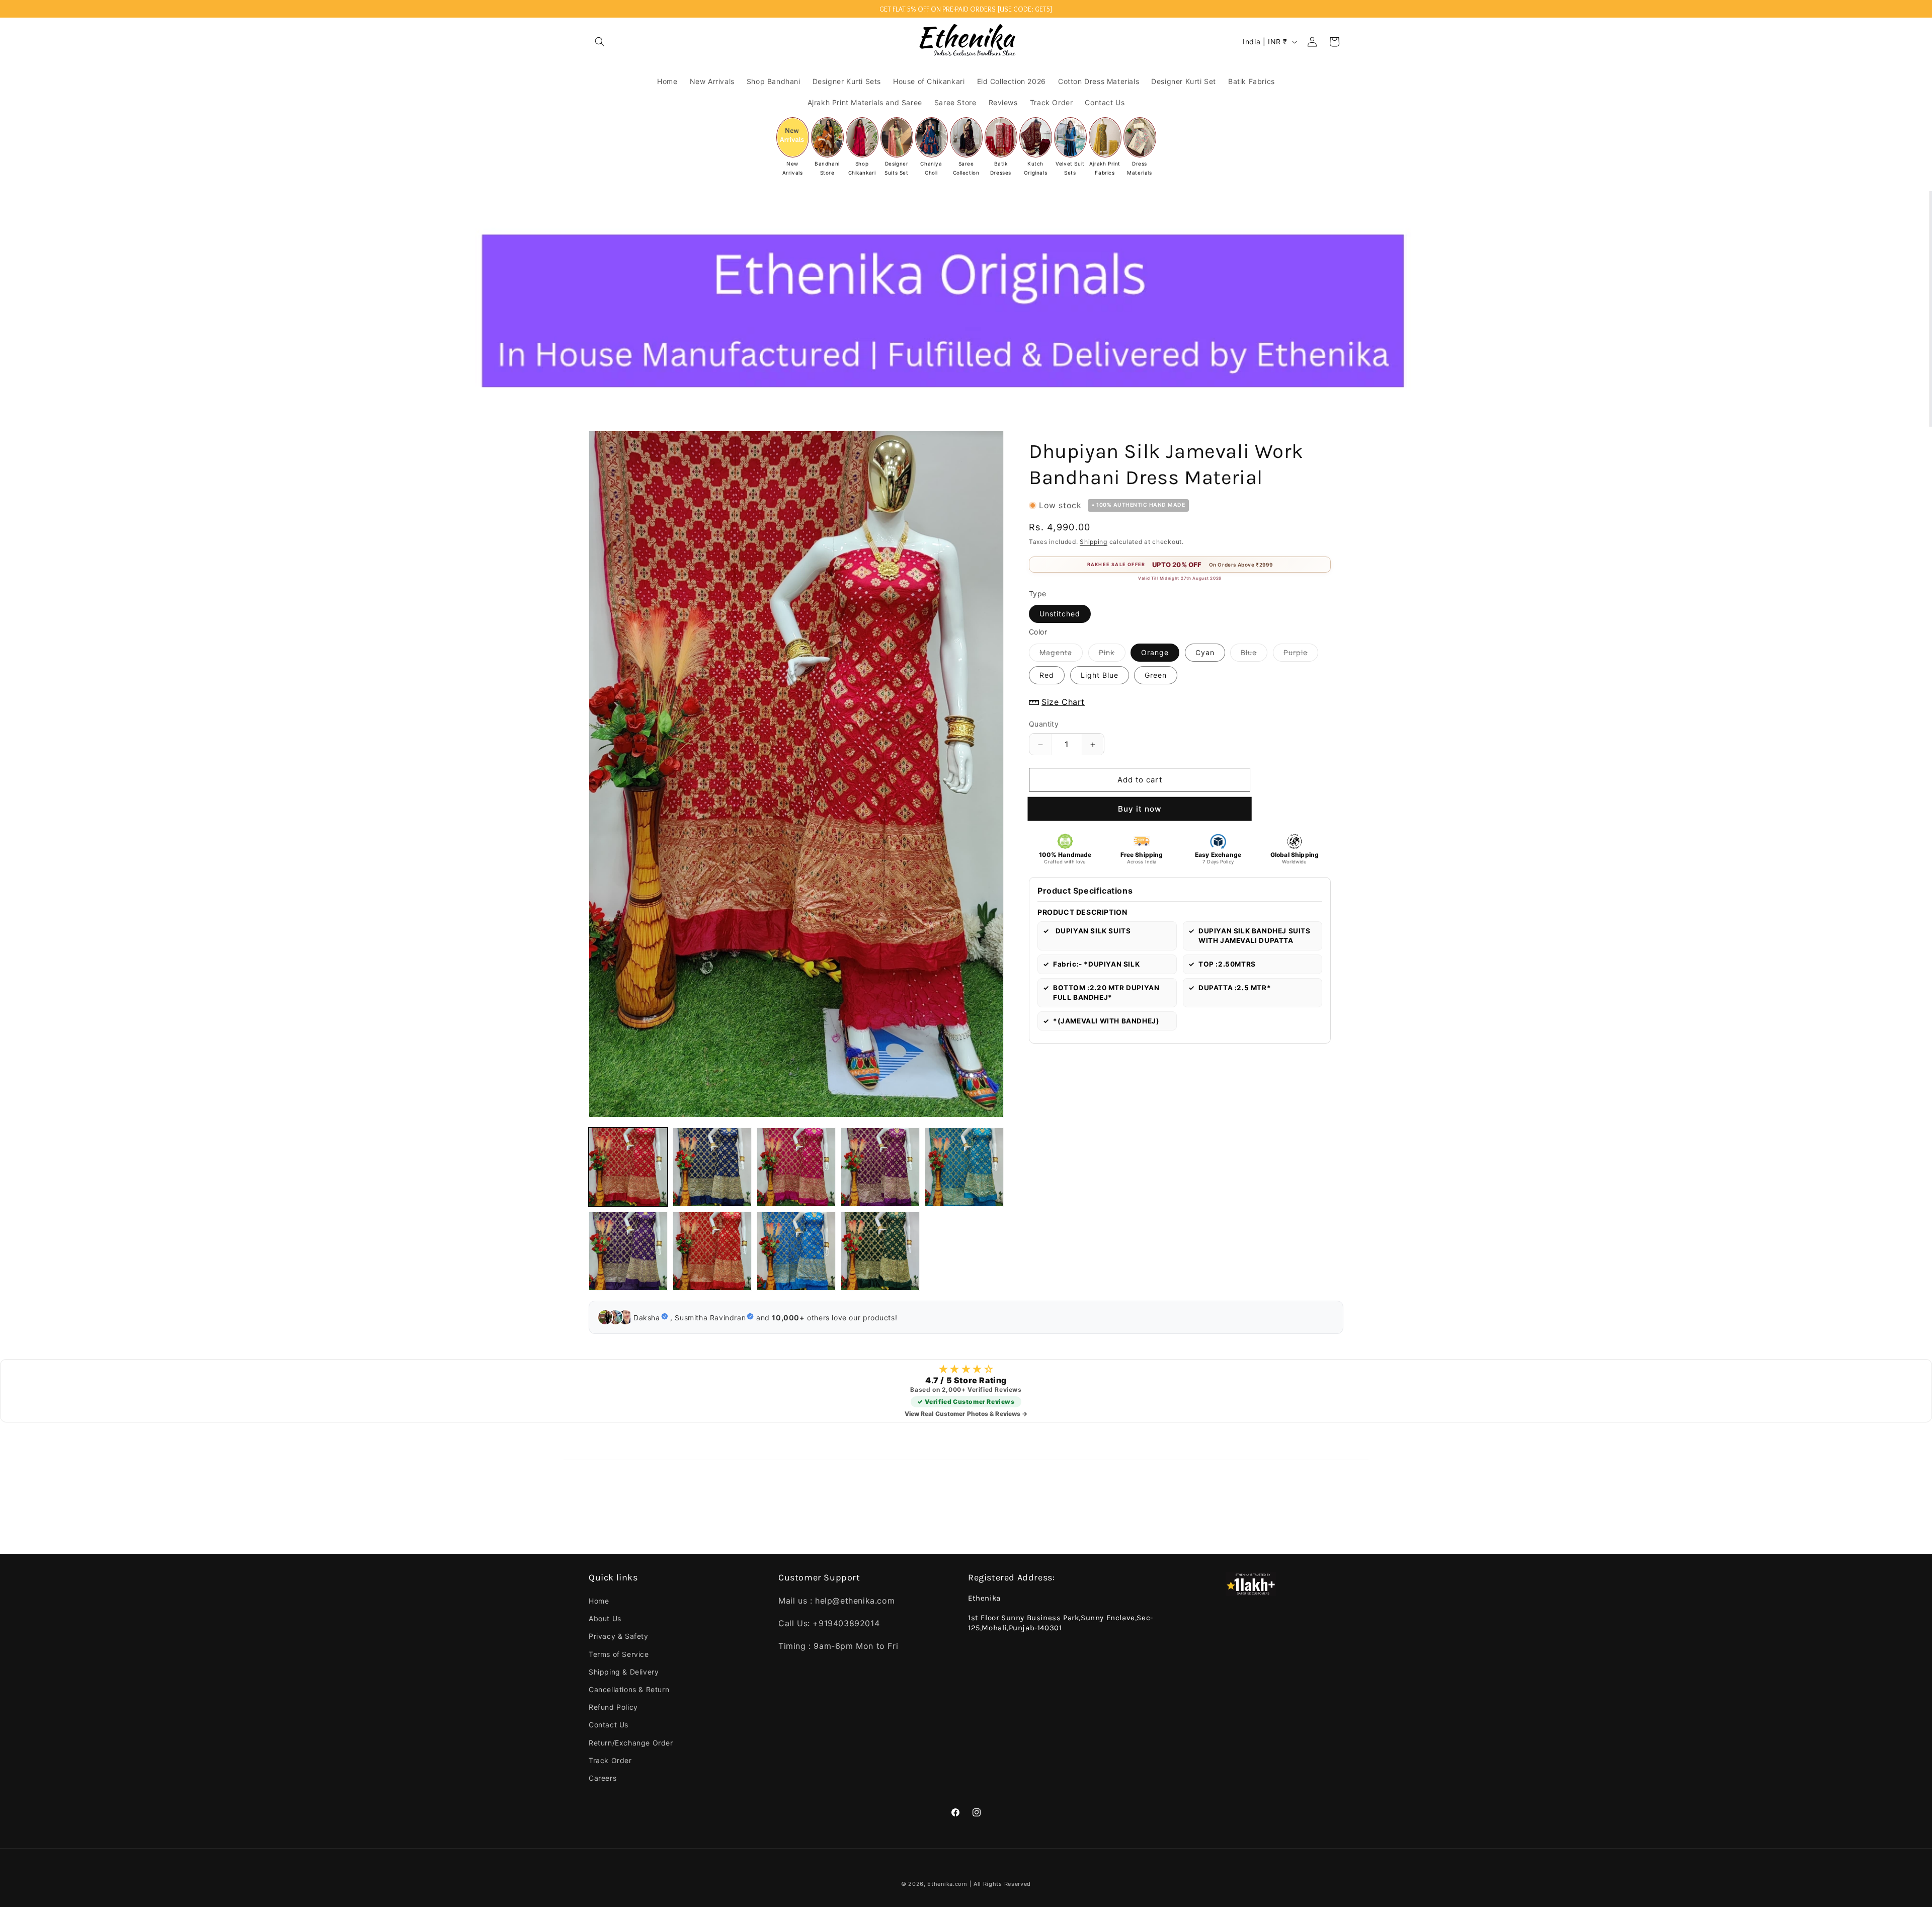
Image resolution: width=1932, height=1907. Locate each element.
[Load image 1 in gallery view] (628, 1167)
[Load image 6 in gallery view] (628, 1251)
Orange (1155, 653)
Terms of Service (619, 1654)
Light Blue (1100, 676)
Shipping (1094, 542)
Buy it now (1139, 809)
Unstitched (1060, 614)
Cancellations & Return (629, 1689)
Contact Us (609, 1725)
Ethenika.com (948, 1884)
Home (599, 1601)
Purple (1301, 655)
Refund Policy (613, 1707)
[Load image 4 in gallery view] (880, 1167)
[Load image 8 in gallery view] (796, 1251)
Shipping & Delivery (624, 1672)
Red (1047, 676)
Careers (602, 1778)
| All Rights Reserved (1000, 1884)
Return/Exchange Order (631, 1743)
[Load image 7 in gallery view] (712, 1251)
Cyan (1205, 653)
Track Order (610, 1760)
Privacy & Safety (619, 1636)
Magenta (1061, 655)
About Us (605, 1618)
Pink (1112, 655)
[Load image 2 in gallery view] (712, 1167)
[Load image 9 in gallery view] (880, 1251)
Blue (1254, 655)
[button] (600, 42)
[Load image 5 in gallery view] (964, 1167)
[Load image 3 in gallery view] (796, 1167)
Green (1156, 676)
